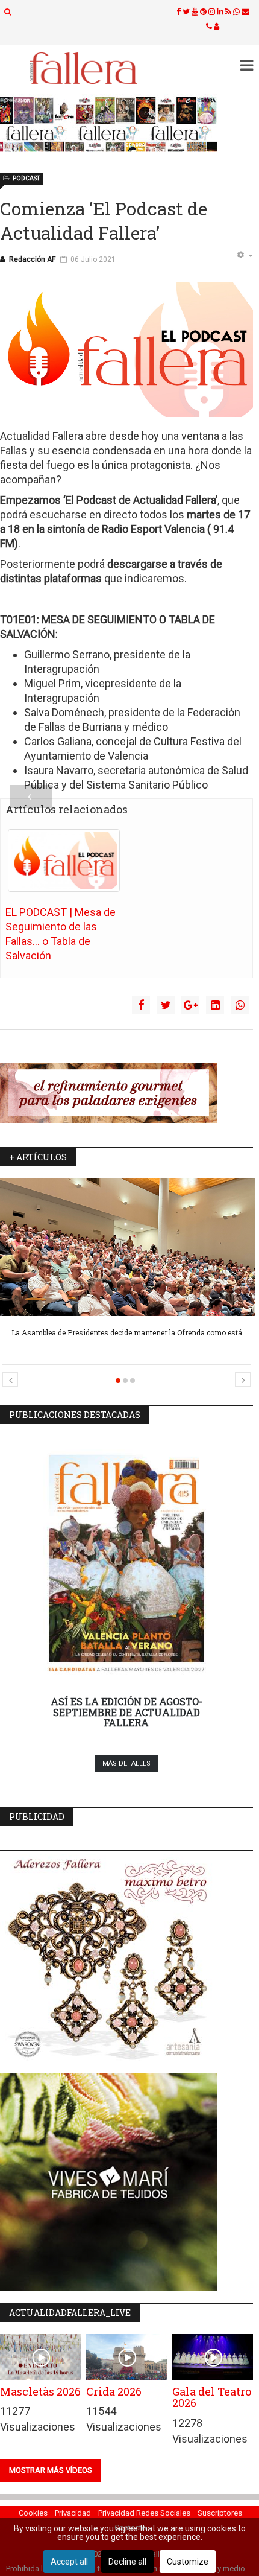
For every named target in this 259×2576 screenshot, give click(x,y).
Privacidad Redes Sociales (144, 2513)
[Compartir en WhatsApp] (240, 1005)
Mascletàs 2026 (40, 2391)
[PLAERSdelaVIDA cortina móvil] (126, 1093)
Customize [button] (188, 2562)
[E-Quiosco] (126, 124)
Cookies (33, 2513)
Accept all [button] (69, 2562)
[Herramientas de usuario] (245, 256)
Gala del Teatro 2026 (212, 2397)
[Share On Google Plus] (190, 1005)
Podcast (26, 178)
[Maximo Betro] (126, 1962)
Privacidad (73, 2513)
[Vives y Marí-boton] (126, 2182)
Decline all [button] (127, 2562)
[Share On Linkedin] (215, 1005)
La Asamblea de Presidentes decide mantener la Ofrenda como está (127, 1332)
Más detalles (126, 1763)
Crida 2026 (114, 2391)
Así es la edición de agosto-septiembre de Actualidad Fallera (126, 1712)
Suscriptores (220, 2513)
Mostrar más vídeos (51, 2470)
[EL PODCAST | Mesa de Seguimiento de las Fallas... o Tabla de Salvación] (64, 860)
